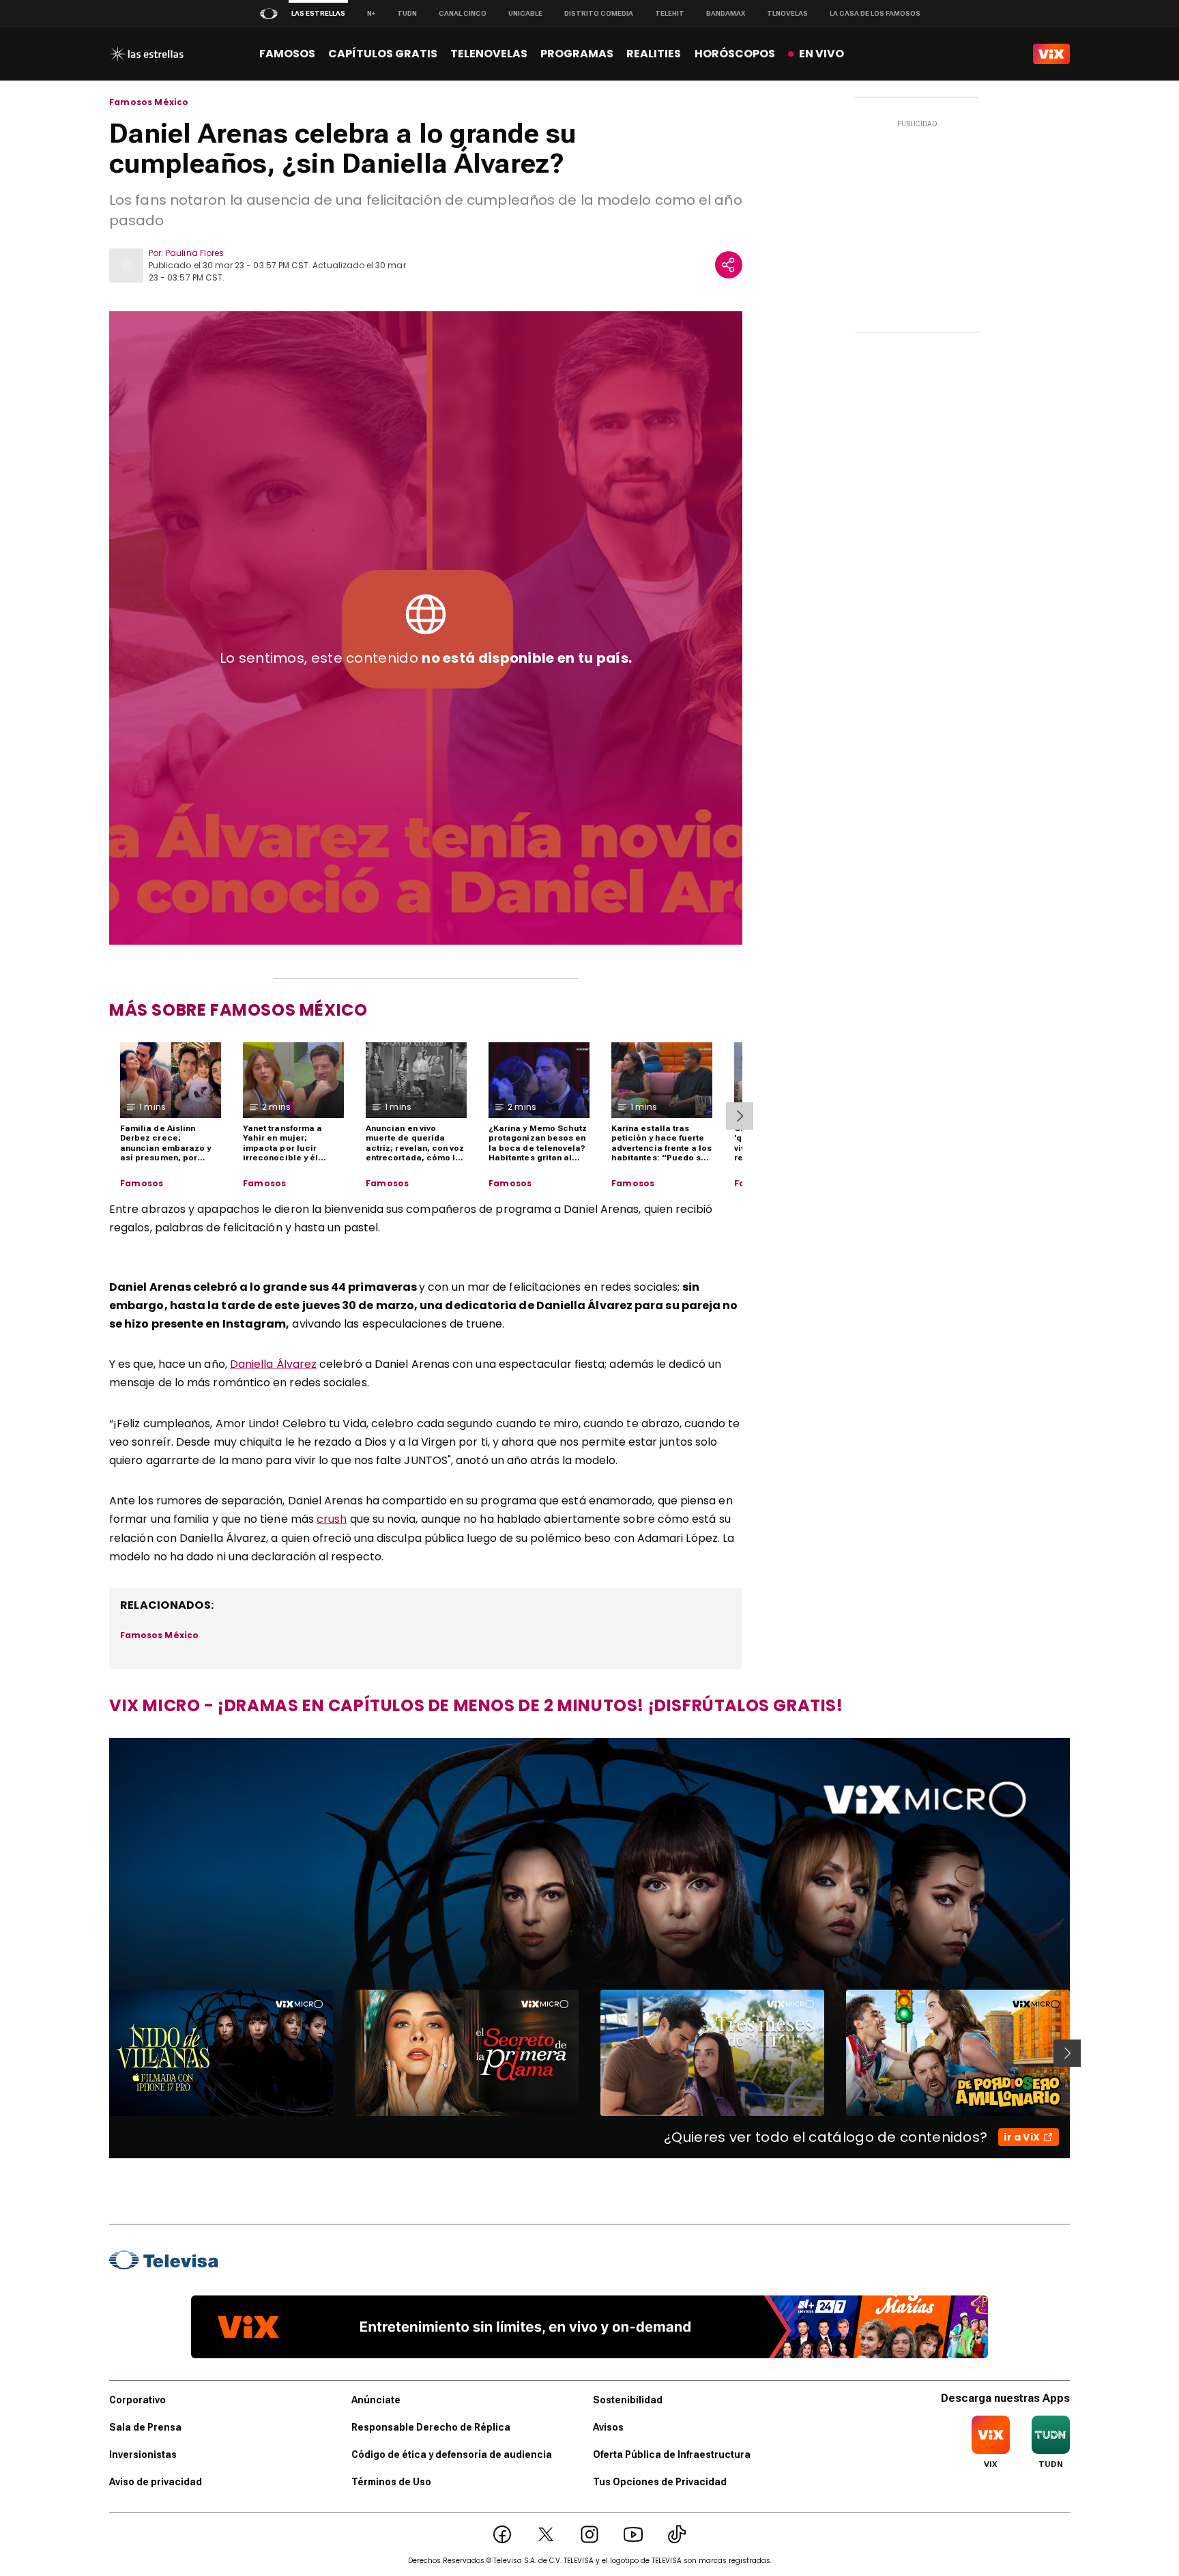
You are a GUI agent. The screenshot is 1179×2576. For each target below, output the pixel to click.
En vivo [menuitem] (821, 54)
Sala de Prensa (145, 2427)
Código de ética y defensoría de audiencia (452, 2455)
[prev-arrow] (101, 2053)
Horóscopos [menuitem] (735, 54)
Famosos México (149, 102)
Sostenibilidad (628, 2400)
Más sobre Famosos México (238, 1010)
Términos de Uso (391, 2482)
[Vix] (1051, 54)
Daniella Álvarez (273, 1364)
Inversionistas (143, 2455)
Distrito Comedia (599, 13)
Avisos (608, 2427)
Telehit (670, 13)
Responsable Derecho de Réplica (431, 2427)
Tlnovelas (787, 13)
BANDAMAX (726, 13)
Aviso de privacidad (156, 2482)
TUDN (407, 13)
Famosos (142, 1184)
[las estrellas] (146, 54)
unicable (525, 13)
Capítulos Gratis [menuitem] (383, 54)
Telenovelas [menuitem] (489, 54)
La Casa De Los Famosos (875, 13)
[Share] (729, 265)
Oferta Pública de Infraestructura (672, 2455)
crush (332, 1519)
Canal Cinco (463, 13)
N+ (371, 13)
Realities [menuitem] (654, 54)
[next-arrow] (740, 1116)
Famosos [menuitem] (287, 54)
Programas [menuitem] (577, 54)
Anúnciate (376, 2400)
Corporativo (137, 2400)
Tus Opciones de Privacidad (660, 2482)
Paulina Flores (195, 253)
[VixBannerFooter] (589, 2327)
